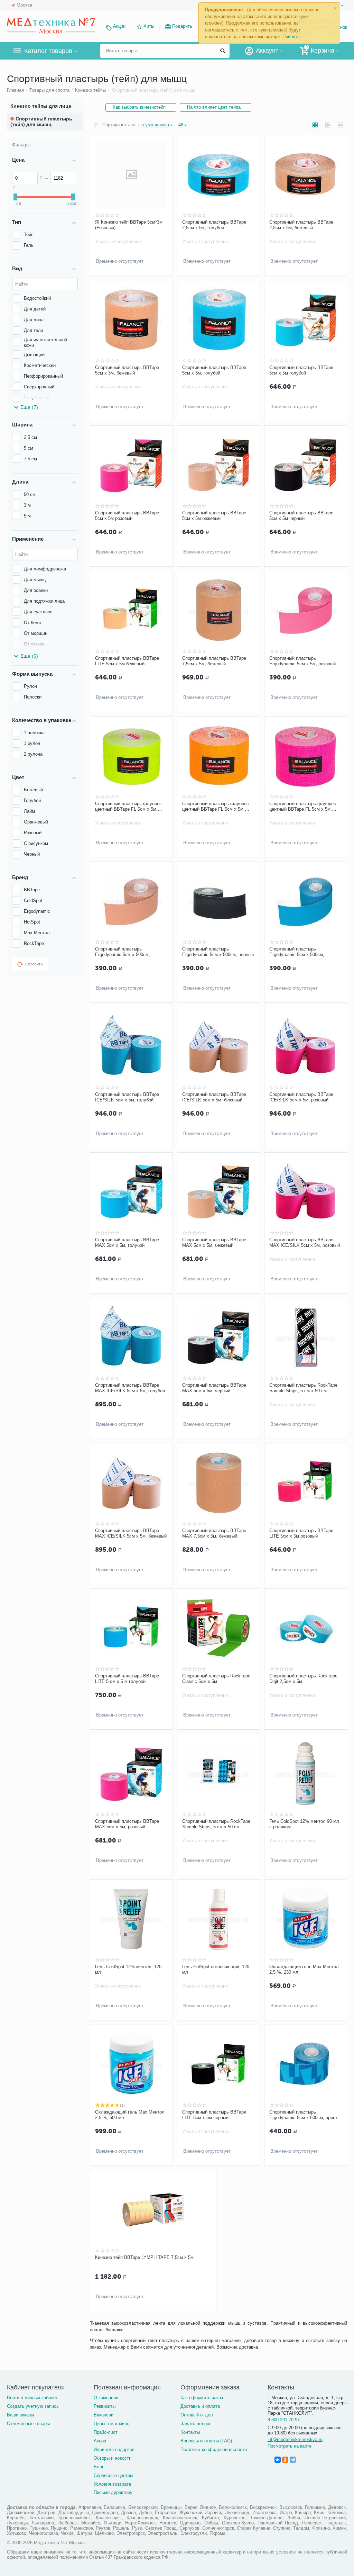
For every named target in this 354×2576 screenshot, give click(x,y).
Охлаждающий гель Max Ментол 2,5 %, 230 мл (304, 1969)
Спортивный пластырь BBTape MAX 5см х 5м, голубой (127, 1242)
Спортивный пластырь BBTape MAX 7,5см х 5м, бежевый (214, 1533)
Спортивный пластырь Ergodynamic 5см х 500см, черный (218, 952)
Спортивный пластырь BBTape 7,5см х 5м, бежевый (214, 661)
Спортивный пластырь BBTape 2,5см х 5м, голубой (214, 225)
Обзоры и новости (113, 2458)
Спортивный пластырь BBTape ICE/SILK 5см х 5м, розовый (301, 1097)
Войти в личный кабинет (32, 2398)
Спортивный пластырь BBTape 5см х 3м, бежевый (127, 370)
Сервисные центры (113, 2475)
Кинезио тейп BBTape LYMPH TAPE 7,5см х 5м (144, 2257)
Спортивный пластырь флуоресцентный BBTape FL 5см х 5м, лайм (129, 807)
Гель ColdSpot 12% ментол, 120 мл (128, 1969)
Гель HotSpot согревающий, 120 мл (216, 1969)
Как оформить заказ (202, 2398)
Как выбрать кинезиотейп (139, 107)
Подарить (182, 26)
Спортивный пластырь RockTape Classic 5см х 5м (216, 1679)
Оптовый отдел (197, 2415)
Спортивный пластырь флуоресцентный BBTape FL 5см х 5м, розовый (303, 807)
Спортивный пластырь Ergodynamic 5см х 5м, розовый (302, 661)
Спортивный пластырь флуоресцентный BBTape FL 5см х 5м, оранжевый (216, 807)
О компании (106, 2398)
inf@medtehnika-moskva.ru (295, 2439)
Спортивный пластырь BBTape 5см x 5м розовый (127, 516)
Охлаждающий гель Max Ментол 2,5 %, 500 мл (130, 2115)
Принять (291, 37)
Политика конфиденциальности (213, 2449)
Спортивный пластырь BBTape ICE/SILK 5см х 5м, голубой (127, 1097)
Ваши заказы (20, 2415)
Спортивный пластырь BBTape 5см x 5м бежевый (214, 516)
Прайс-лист (106, 2432)
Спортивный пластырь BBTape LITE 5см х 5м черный (214, 2115)
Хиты (149, 26)
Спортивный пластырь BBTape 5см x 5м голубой (301, 370)
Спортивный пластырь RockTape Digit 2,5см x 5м (303, 1679)
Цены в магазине (111, 2424)
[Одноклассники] (285, 2460)
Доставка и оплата (200, 2406)
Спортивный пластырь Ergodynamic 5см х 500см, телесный (123, 952)
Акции (119, 26)
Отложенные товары (28, 2424)
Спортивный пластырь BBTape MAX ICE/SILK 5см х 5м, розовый (305, 1242)
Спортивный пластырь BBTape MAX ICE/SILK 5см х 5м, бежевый (131, 1533)
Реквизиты (105, 2406)
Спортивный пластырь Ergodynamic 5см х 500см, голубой (297, 952)
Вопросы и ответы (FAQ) (206, 2441)
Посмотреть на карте (290, 2446)
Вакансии (104, 2415)
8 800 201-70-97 (284, 2420)
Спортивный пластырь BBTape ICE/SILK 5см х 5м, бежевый (214, 1097)
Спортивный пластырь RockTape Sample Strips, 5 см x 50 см (303, 1388)
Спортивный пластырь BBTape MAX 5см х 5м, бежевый (214, 1242)
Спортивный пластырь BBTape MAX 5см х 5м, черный (214, 1388)
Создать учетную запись (33, 2406)
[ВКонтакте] (278, 2460)
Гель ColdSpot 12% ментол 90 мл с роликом (304, 1824)
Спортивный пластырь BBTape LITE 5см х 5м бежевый (127, 661)
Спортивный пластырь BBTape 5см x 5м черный (301, 516)
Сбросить (34, 964)
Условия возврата (112, 2484)
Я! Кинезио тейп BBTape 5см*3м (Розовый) (129, 225)
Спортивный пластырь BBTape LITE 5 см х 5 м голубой (127, 1679)
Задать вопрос (196, 2424)
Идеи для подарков (114, 2449)
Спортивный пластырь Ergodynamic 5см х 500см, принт (303, 2115)
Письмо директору (113, 2492)
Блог (99, 2467)
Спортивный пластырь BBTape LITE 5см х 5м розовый (301, 1533)
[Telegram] (293, 2460)
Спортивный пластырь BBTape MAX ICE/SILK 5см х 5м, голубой (130, 1388)
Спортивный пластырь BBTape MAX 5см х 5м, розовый (127, 1824)
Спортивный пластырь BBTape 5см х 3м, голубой (214, 370)
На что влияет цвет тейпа (214, 107)
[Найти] (223, 51)
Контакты (190, 2432)
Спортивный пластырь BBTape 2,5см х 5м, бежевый (301, 225)
